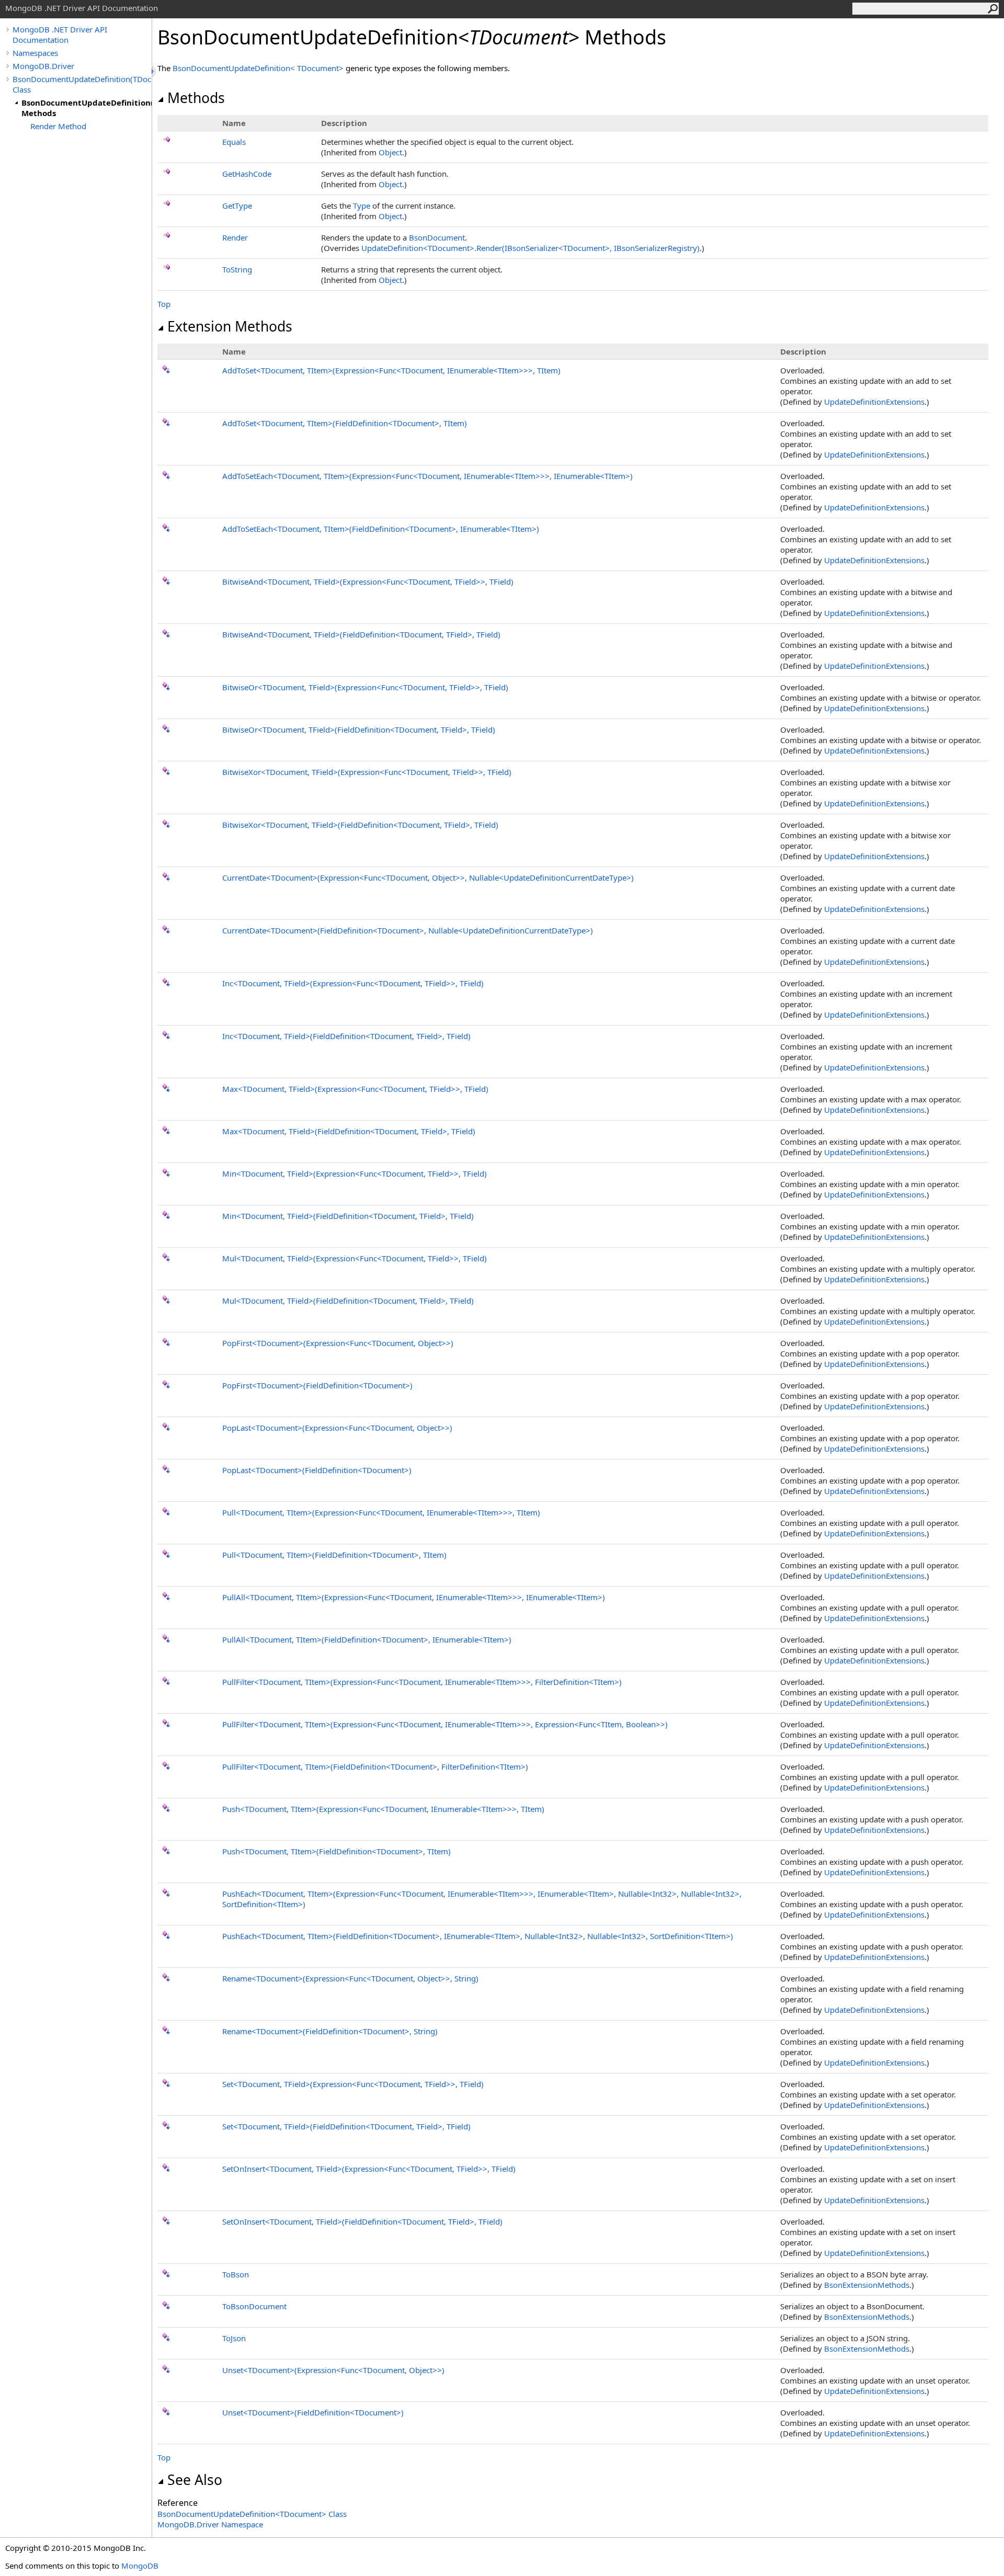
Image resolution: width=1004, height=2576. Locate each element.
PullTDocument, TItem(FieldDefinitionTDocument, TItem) (334, 1555)
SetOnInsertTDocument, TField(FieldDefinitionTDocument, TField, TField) (362, 2221)
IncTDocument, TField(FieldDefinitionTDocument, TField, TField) (346, 1036)
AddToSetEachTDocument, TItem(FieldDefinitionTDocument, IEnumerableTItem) (381, 529)
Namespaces (35, 53)
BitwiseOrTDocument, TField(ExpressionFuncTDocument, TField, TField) (365, 687)
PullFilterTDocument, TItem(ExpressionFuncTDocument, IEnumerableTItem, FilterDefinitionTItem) (422, 1682)
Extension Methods (230, 326)
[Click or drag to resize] (154, 71)
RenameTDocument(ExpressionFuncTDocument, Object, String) (350, 1978)
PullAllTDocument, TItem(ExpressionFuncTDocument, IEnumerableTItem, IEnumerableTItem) (414, 1597)
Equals (234, 142)
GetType (237, 206)
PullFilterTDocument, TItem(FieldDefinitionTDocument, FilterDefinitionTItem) (375, 1766)
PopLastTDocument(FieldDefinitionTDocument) (317, 1470)
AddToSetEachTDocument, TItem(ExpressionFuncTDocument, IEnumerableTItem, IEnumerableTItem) (427, 476)
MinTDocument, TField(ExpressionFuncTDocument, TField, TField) (355, 1173)
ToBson (236, 2274)
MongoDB (140, 2566)
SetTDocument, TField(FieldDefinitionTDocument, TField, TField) (346, 2126)
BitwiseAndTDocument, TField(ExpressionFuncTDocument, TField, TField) (368, 582)
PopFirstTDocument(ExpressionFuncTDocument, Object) (338, 1343)
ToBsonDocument (254, 2306)
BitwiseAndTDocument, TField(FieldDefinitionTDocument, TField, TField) (361, 634)
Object (390, 152)
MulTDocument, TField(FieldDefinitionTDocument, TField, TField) (348, 1301)
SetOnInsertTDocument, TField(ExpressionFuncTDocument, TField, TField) (369, 2169)
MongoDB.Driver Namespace (210, 2524)
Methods (196, 98)
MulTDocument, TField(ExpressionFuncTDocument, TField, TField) (355, 1258)
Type (362, 206)
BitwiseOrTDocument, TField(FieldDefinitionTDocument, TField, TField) (359, 730)
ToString (237, 269)
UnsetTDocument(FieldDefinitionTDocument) (313, 2412)
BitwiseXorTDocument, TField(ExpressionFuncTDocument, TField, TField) (367, 772)
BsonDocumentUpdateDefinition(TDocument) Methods (87, 108)
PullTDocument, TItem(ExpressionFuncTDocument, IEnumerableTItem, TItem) (381, 1512)
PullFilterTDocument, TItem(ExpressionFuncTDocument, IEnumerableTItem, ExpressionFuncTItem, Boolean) (445, 1724)
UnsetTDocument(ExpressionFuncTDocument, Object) (333, 2370)
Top (164, 304)
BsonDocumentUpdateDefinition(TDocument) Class (82, 84)
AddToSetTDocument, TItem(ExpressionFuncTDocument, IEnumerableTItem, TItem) (391, 370)
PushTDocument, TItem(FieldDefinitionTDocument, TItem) (336, 1851)
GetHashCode (247, 174)
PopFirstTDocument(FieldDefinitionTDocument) (317, 1385)
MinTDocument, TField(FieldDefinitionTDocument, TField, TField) (348, 1216)
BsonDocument (437, 237)
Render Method (58, 126)
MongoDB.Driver (43, 66)
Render (235, 237)
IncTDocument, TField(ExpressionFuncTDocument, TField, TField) (353, 983)
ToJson (234, 2338)
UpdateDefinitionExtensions (874, 402)
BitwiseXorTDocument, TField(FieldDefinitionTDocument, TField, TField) (360, 825)
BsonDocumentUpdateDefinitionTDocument (259, 68)
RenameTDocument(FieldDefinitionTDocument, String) (330, 2031)
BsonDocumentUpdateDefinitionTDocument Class (252, 2514)
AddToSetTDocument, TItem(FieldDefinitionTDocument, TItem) (345, 423)
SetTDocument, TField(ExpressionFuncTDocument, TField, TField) (353, 2084)
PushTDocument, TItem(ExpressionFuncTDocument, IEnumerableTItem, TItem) (383, 1809)
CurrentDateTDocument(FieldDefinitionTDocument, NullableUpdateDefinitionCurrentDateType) (408, 930)
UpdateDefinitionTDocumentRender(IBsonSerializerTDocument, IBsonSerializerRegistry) (530, 248)
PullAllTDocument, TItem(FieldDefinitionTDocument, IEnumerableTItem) (367, 1639)
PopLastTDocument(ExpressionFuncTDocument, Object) (337, 1428)
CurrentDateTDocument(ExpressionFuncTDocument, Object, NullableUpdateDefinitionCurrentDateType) (428, 877)
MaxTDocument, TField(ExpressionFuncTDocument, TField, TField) (355, 1089)
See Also (195, 2480)
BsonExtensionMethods (867, 2285)
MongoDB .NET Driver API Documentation (60, 35)
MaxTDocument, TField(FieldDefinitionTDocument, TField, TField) (349, 1131)
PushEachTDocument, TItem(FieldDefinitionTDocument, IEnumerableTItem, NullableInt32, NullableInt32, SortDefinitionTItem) (478, 1936)
